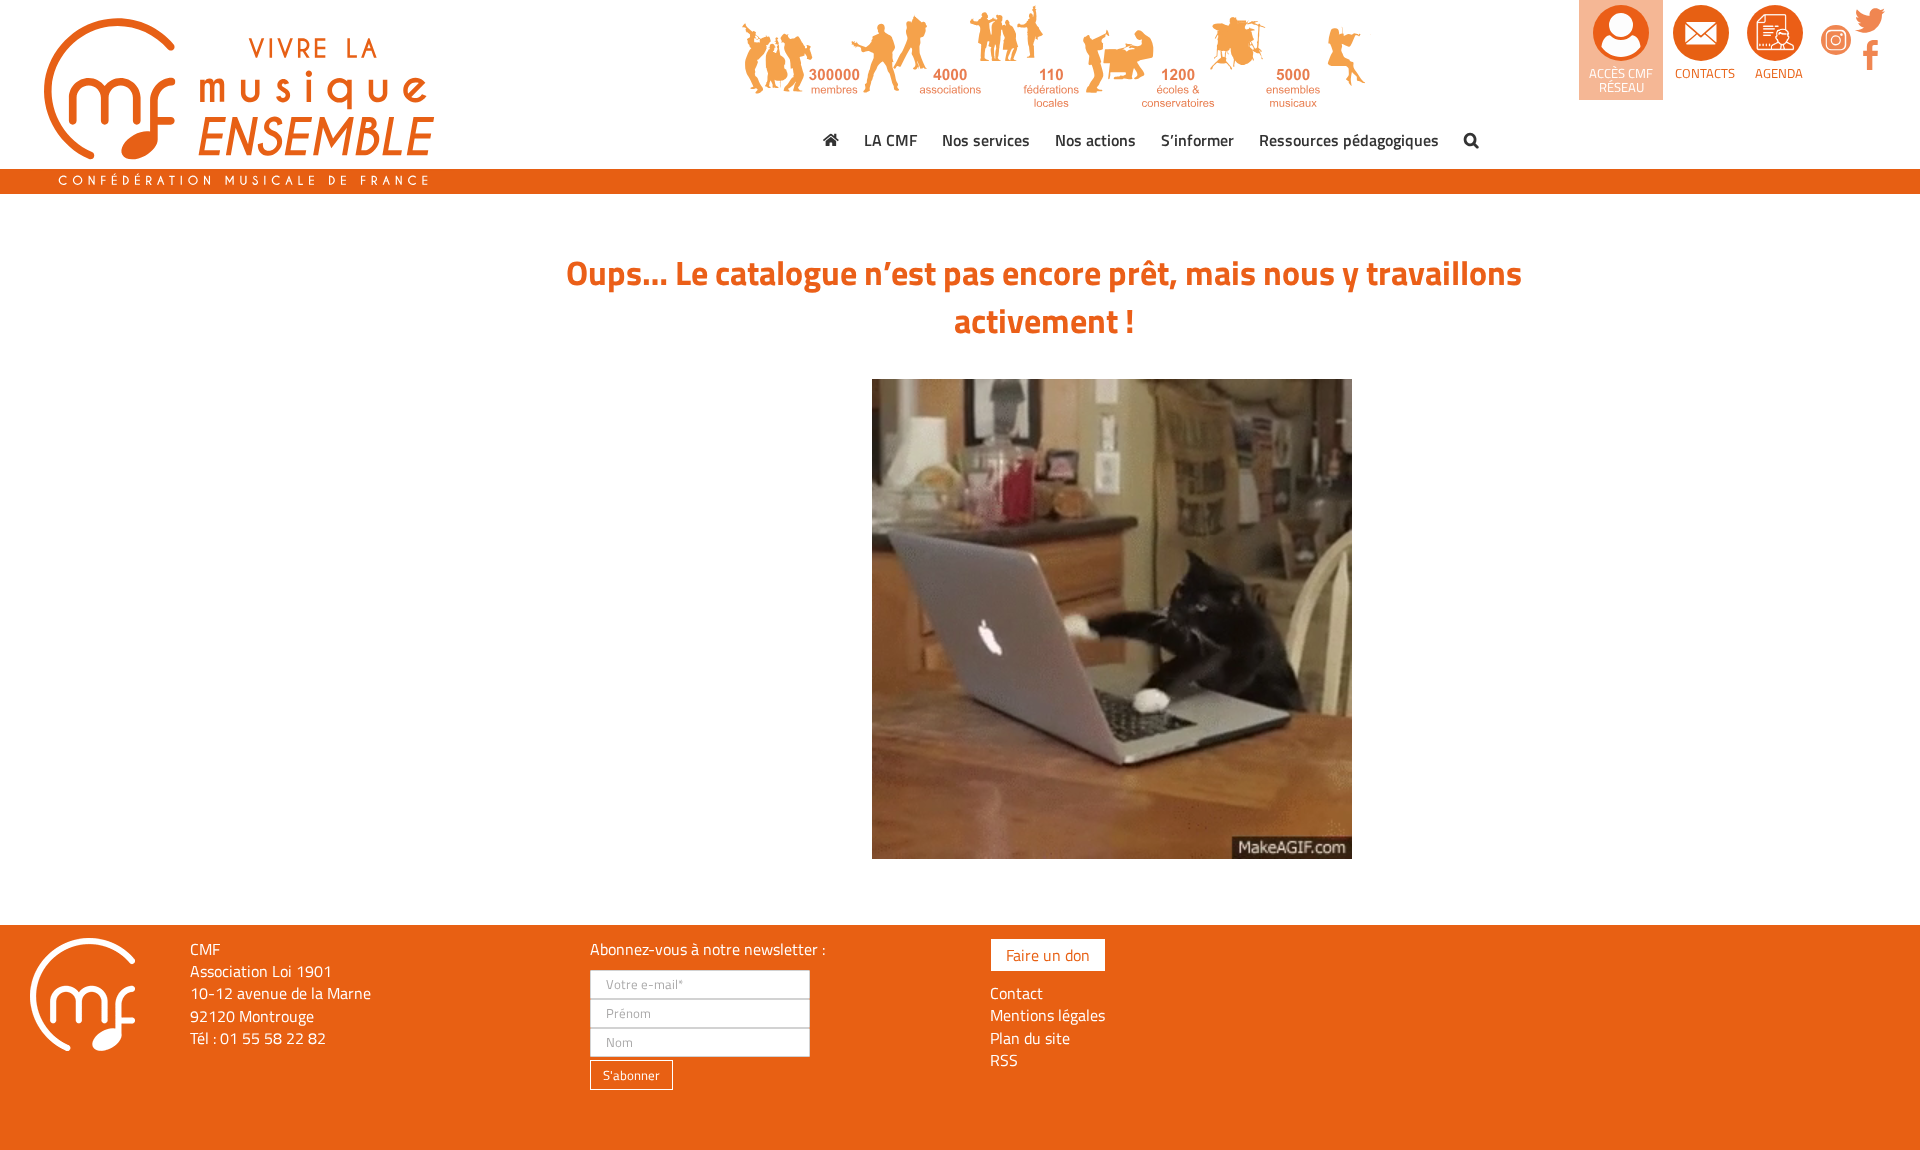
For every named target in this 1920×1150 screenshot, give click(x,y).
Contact (1016, 993)
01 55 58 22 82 (273, 1038)
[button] (1471, 140)
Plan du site (1030, 1038)
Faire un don (1048, 955)
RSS (1004, 1060)
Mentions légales (1047, 1015)
